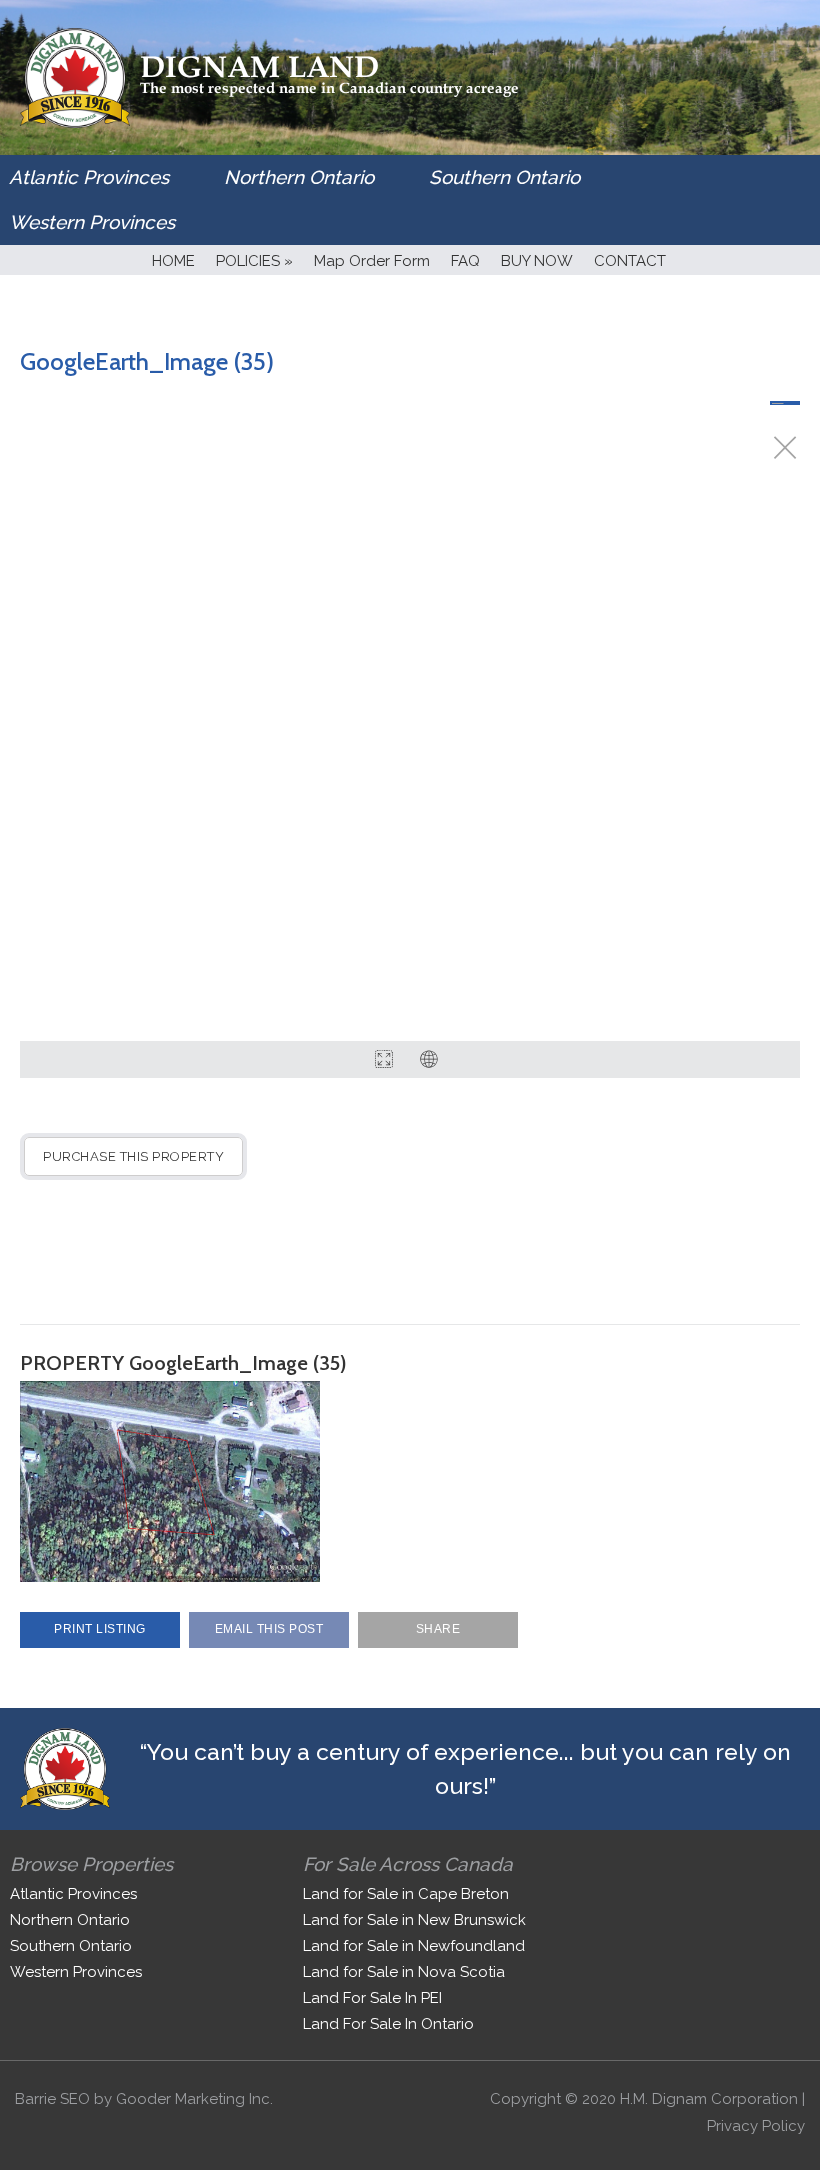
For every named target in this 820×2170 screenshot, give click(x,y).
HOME (173, 261)
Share (438, 1629)
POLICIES (254, 261)
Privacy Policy (756, 2126)
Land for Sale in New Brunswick (414, 1920)
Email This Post (269, 1629)
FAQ (465, 261)
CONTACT (630, 261)
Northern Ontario (299, 177)
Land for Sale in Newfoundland (414, 1946)
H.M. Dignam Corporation (709, 2099)
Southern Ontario (504, 177)
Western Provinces (92, 222)
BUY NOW (537, 261)
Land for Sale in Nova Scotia (404, 1972)
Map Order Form (372, 261)
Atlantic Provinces (89, 177)
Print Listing (100, 1629)
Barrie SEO (52, 2099)
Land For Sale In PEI (372, 1998)
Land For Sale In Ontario (388, 2024)
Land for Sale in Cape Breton (406, 1894)
